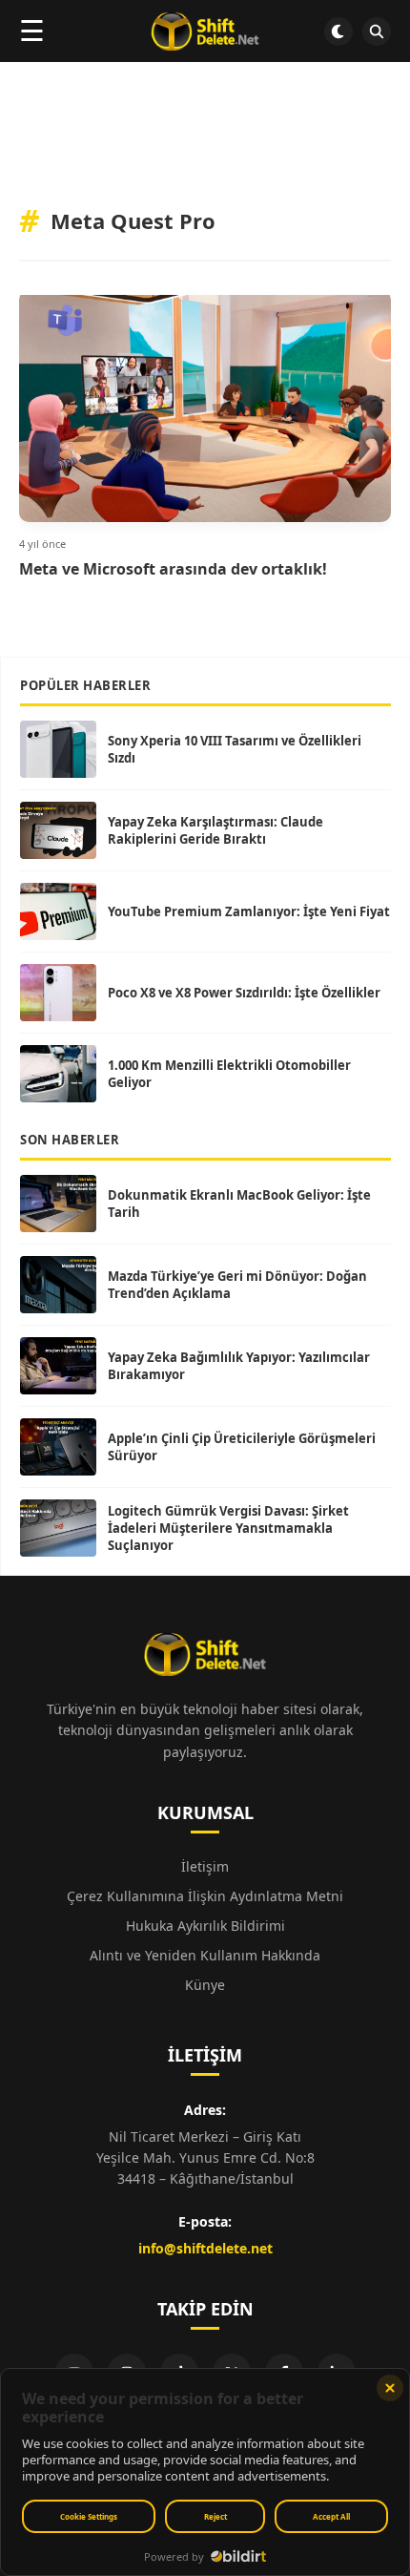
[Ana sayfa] (205, 31)
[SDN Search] (377, 31)
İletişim (205, 1866)
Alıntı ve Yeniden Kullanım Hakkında (205, 1955)
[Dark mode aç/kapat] (338, 31)
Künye (205, 1985)
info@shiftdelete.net (205, 2248)
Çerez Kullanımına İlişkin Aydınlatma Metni (205, 1896)
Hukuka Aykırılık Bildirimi (205, 1926)
